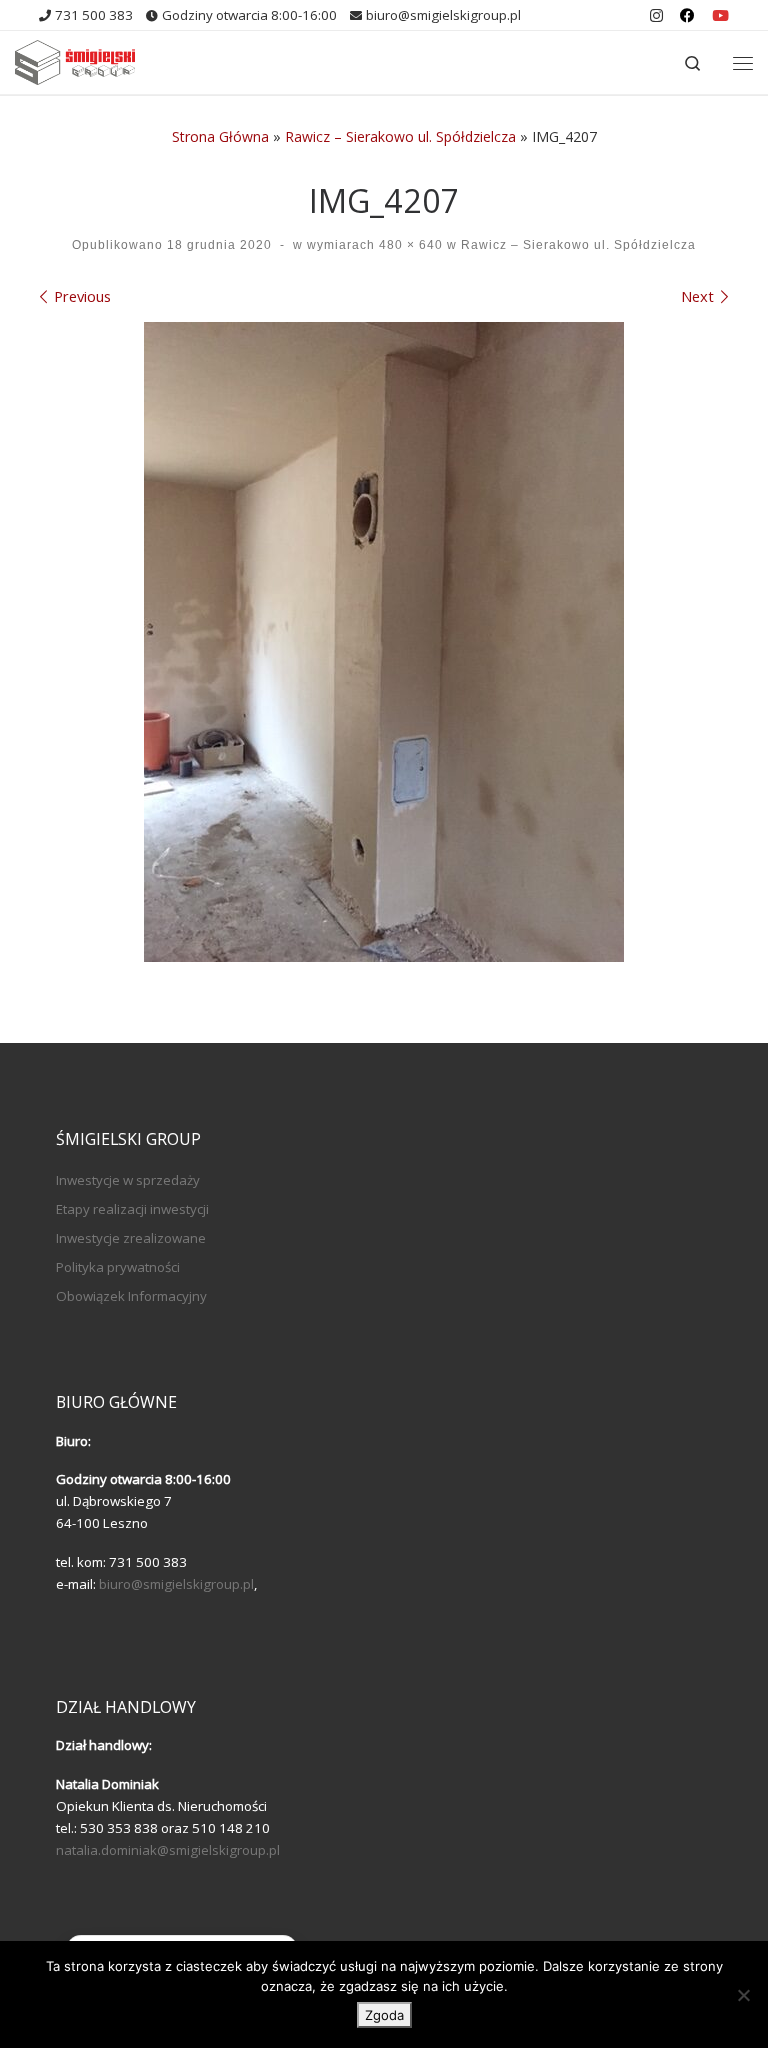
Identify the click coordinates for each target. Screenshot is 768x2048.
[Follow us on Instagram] (656, 15)
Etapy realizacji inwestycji (132, 1209)
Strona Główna (220, 136)
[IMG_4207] (384, 642)
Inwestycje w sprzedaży (128, 1180)
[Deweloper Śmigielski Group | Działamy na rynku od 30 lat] (75, 60)
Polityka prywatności (118, 1267)
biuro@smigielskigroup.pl (176, 1584)
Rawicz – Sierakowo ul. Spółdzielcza (400, 136)
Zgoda (384, 2015)
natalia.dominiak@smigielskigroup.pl (168, 1850)
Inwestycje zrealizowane (131, 1238)
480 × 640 (409, 245)
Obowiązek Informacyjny (131, 1296)
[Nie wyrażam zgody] (743, 1995)
